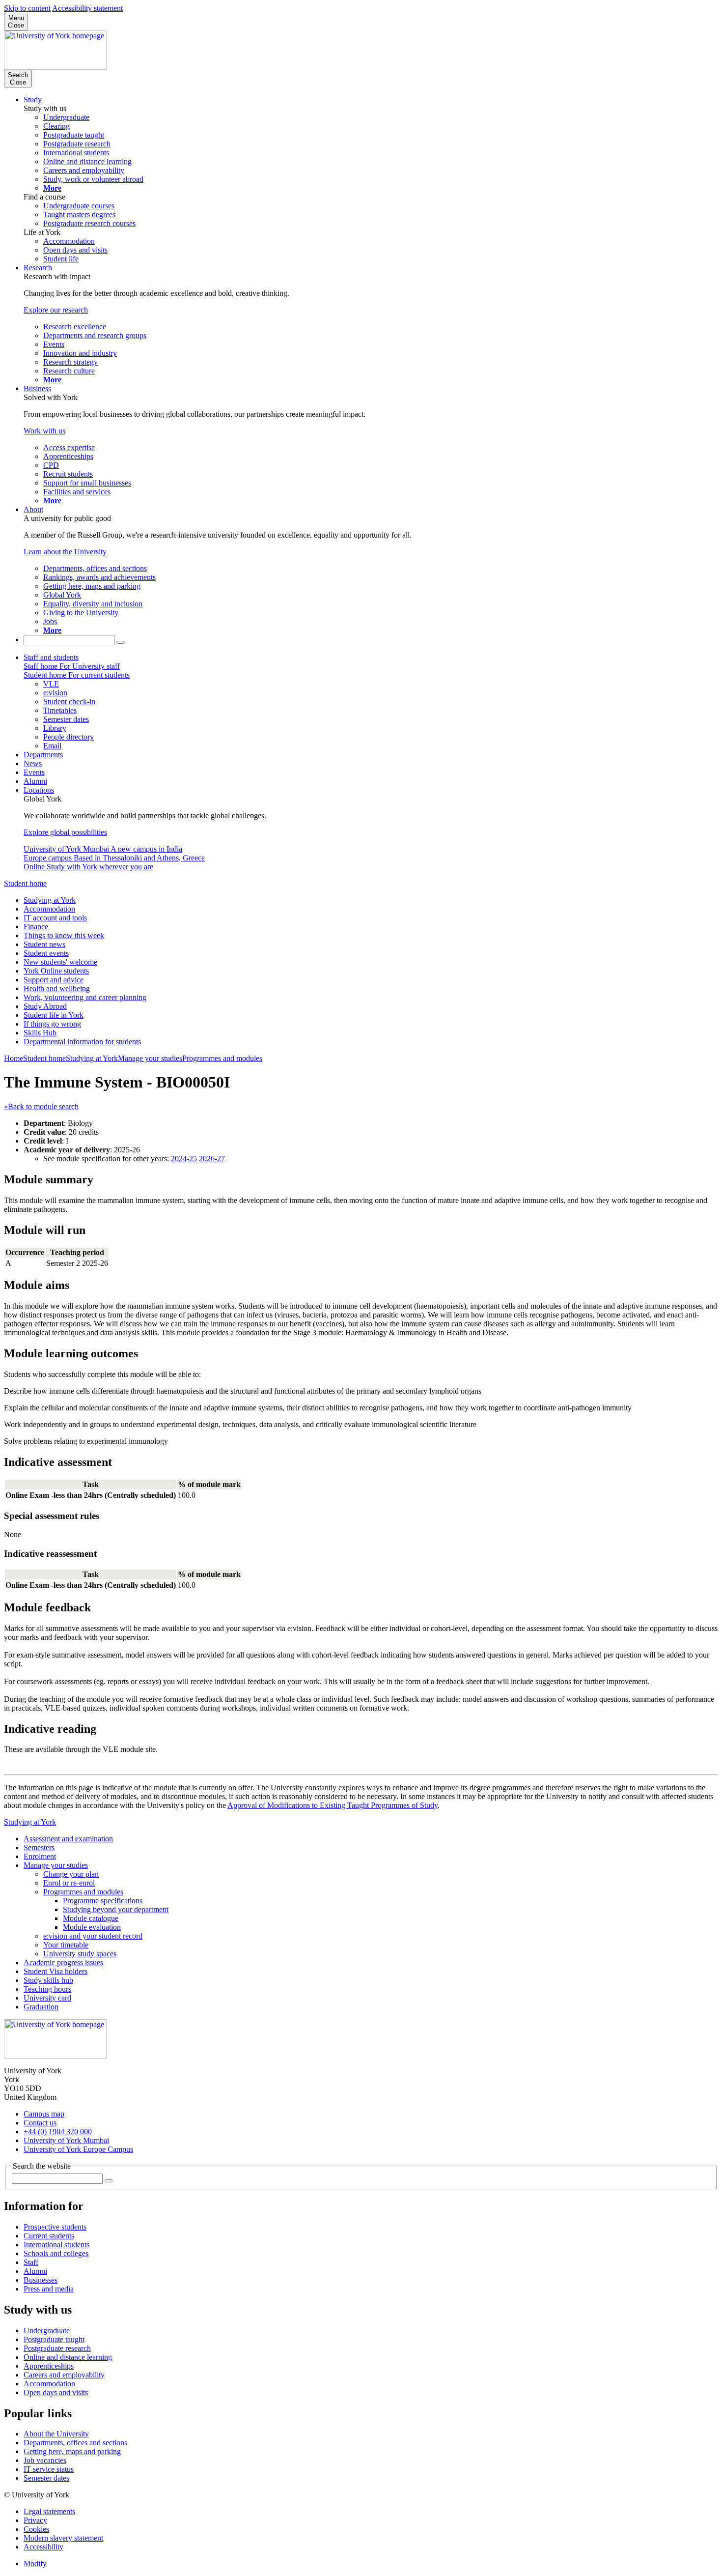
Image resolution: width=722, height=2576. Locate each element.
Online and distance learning (68, 2357)
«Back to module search (41, 1106)
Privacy (35, 2520)
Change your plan (71, 1874)
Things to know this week (64, 935)
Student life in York (54, 1015)
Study (33, 100)
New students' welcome (60, 962)
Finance (36, 927)
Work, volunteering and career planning (85, 997)
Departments (43, 755)
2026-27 (212, 1159)
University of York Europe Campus (78, 2149)
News (33, 763)
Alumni (35, 781)
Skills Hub (40, 1033)
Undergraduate (47, 2331)
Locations (39, 790)
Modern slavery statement (63, 2538)
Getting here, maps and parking (72, 2451)
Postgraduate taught (54, 2339)
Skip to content (27, 8)
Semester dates (46, 2478)
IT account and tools (55, 918)
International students (56, 2245)
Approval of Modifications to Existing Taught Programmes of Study (333, 1805)
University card (47, 1998)
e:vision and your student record (93, 1936)
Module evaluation (92, 1927)
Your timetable (66, 1945)
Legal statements (49, 2511)
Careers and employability (64, 2375)
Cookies (36, 2529)
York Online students (56, 971)
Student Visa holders (56, 1971)
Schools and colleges (56, 2253)
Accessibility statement (87, 8)
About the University (56, 2434)
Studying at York (50, 900)
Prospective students (55, 2227)
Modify (35, 2563)
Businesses (41, 2280)
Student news (44, 944)
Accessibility (43, 2547)
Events (34, 772)
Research (38, 268)
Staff (31, 2262)
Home (14, 1058)
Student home (25, 883)
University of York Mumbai (66, 2140)
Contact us (40, 2123)
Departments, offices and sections (75, 2443)
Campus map (44, 2114)
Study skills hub (48, 1980)
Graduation (41, 2007)
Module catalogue (91, 1918)
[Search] (120, 642)
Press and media (49, 2289)
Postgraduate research (57, 2348)
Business (37, 388)
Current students (49, 2236)
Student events (46, 953)
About (33, 509)
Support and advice (54, 980)
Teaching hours (47, 1989)
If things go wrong (52, 1024)
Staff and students (51, 657)
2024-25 (184, 1159)
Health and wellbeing (57, 988)
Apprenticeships (49, 2366)
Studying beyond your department (116, 1909)
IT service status (49, 2469)
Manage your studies (150, 1058)
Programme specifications (103, 1901)
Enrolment (40, 1856)
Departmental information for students (82, 1042)
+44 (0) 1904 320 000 (58, 2132)
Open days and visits (56, 2392)
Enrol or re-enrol (69, 1883)
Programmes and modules (222, 1058)
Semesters (39, 1847)
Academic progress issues (63, 1962)
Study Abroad (45, 1006)
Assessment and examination (68, 1839)
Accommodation (49, 909)
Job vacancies (45, 2460)
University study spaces (80, 1954)
